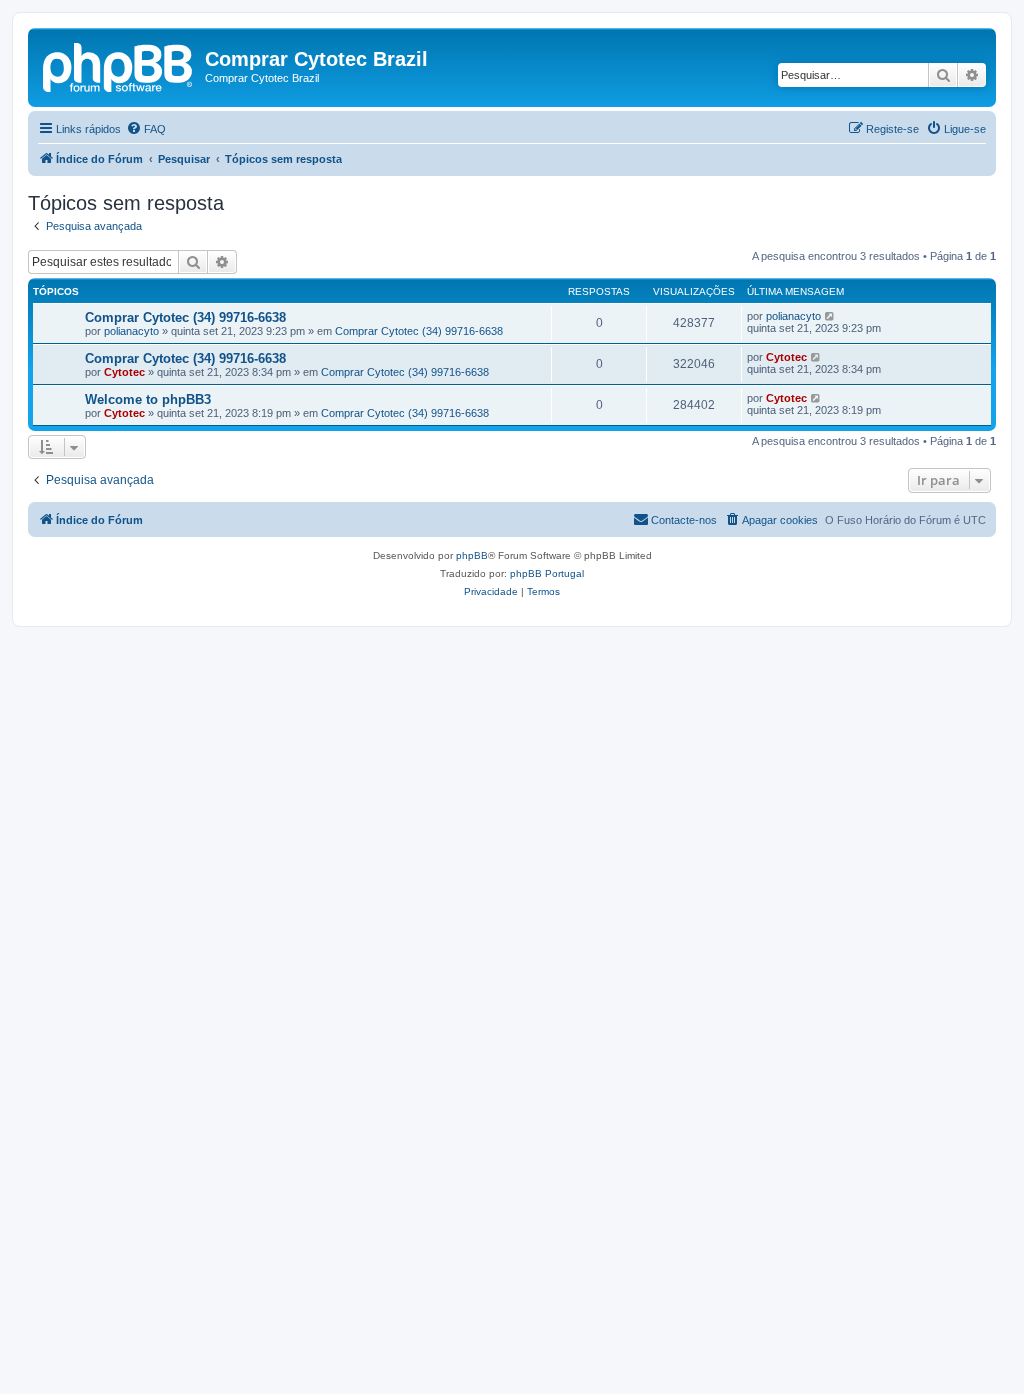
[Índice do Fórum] (119, 65)
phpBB (472, 555)
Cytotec (124, 372)
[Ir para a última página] (830, 316)
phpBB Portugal (547, 573)
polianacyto (131, 331)
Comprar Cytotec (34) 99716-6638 (185, 317)
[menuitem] (146, 129)
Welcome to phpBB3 (148, 399)
